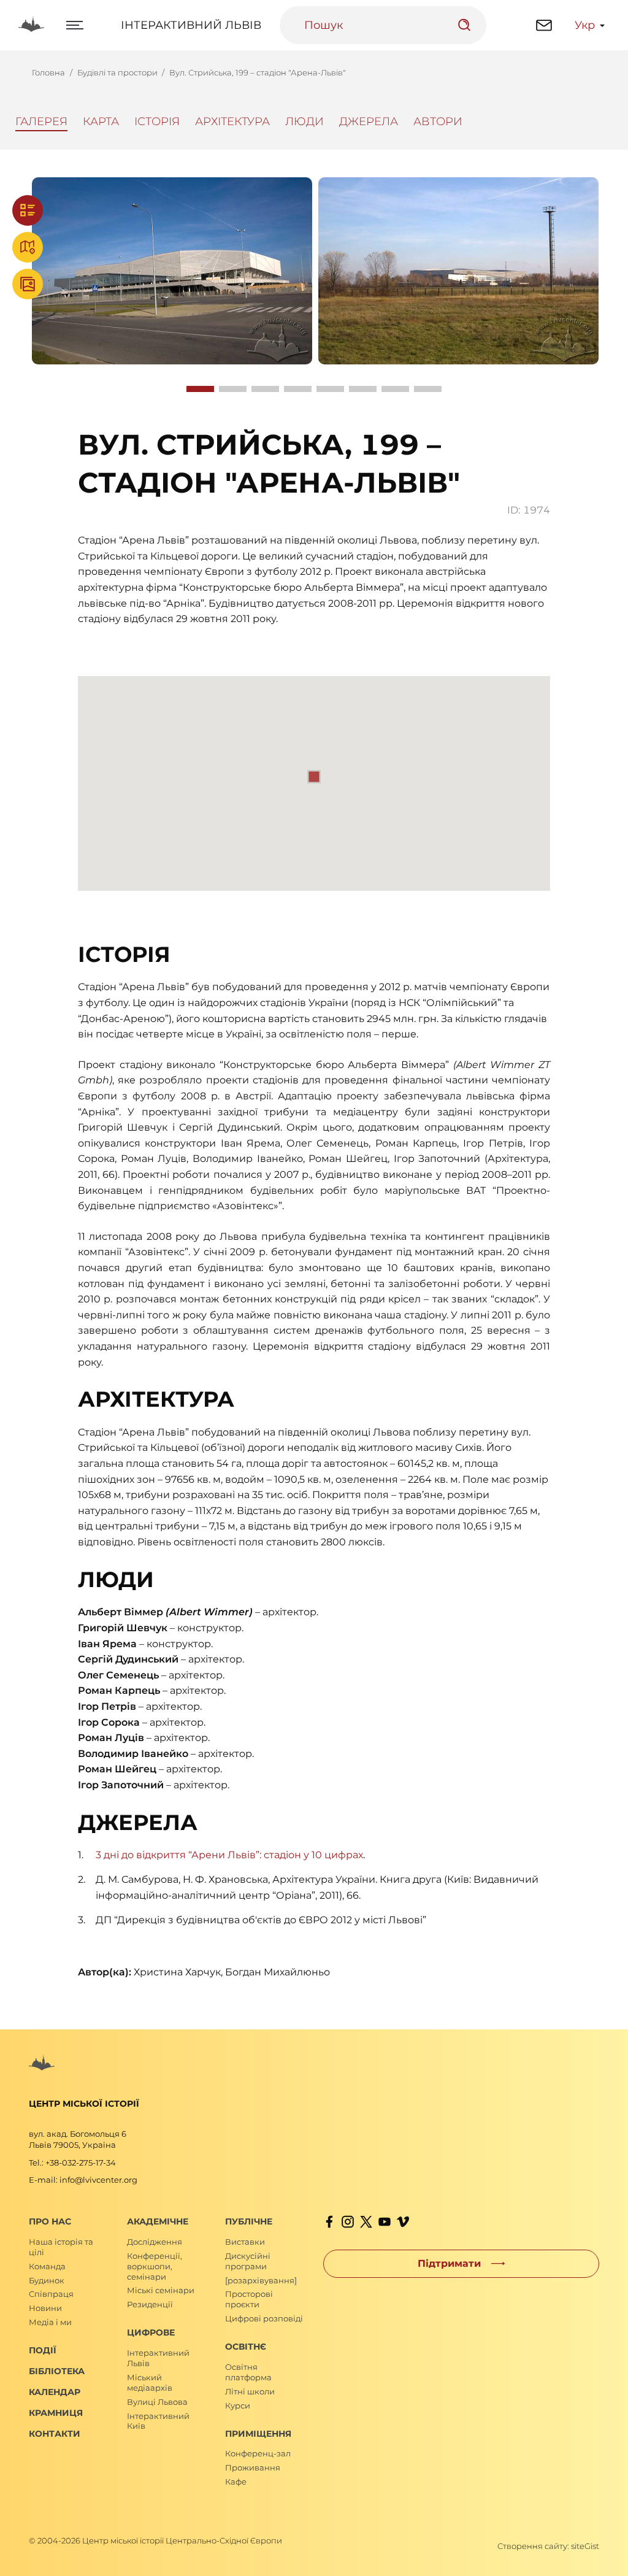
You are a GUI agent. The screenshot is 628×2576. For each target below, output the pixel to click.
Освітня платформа (248, 2372)
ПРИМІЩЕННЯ (258, 2434)
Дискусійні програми (248, 2261)
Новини (45, 2308)
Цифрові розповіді (264, 2318)
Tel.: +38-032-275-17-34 (72, 2163)
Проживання (253, 2467)
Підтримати (449, 2263)
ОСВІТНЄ (246, 2347)
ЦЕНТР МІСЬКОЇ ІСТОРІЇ (84, 2104)
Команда (47, 2266)
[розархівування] (261, 2280)
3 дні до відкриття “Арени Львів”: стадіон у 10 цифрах (229, 1855)
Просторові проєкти (249, 2299)
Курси (238, 2405)
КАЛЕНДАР (55, 2392)
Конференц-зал (258, 2453)
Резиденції (150, 2304)
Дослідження (155, 2242)
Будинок (47, 2280)
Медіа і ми (50, 2322)
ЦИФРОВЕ (151, 2332)
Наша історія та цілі (61, 2247)
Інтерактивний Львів (191, 25)
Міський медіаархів (150, 2382)
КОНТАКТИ (55, 2434)
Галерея (41, 121)
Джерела (369, 121)
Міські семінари (161, 2290)
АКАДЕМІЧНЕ (158, 2221)
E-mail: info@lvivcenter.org (83, 2180)
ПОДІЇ (43, 2350)
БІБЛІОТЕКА (57, 2371)
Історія (157, 121)
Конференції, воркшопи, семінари (155, 2266)
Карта (101, 121)
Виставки (245, 2242)
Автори (438, 121)
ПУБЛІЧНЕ (249, 2221)
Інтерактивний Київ (158, 2421)
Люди (304, 121)
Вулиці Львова (157, 2402)
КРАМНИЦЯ (56, 2413)
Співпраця (51, 2294)
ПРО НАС (50, 2221)
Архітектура (232, 121)
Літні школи (250, 2391)
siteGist (585, 2546)
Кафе (236, 2482)
